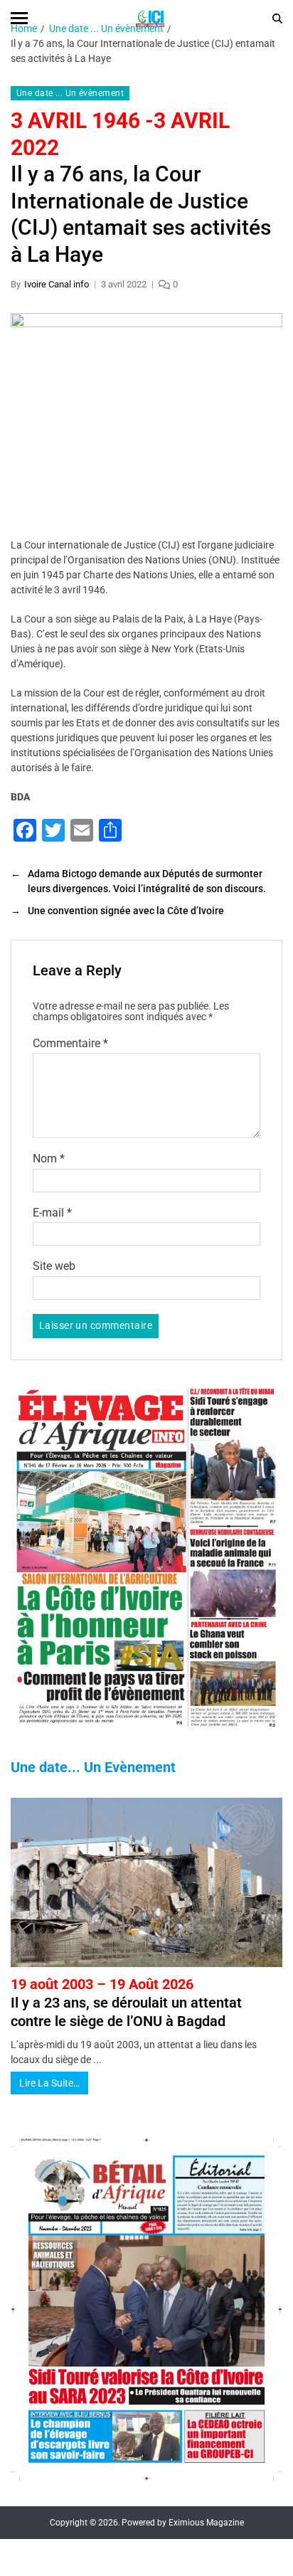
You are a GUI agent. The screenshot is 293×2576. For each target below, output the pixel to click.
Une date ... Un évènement (70, 93)
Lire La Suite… (49, 2083)
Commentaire (70, 1044)
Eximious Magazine (206, 2523)
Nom (49, 1159)
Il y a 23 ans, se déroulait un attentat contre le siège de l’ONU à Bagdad (126, 2003)
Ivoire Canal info (57, 284)
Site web (54, 1266)
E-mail (52, 1213)
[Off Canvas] (19, 18)
